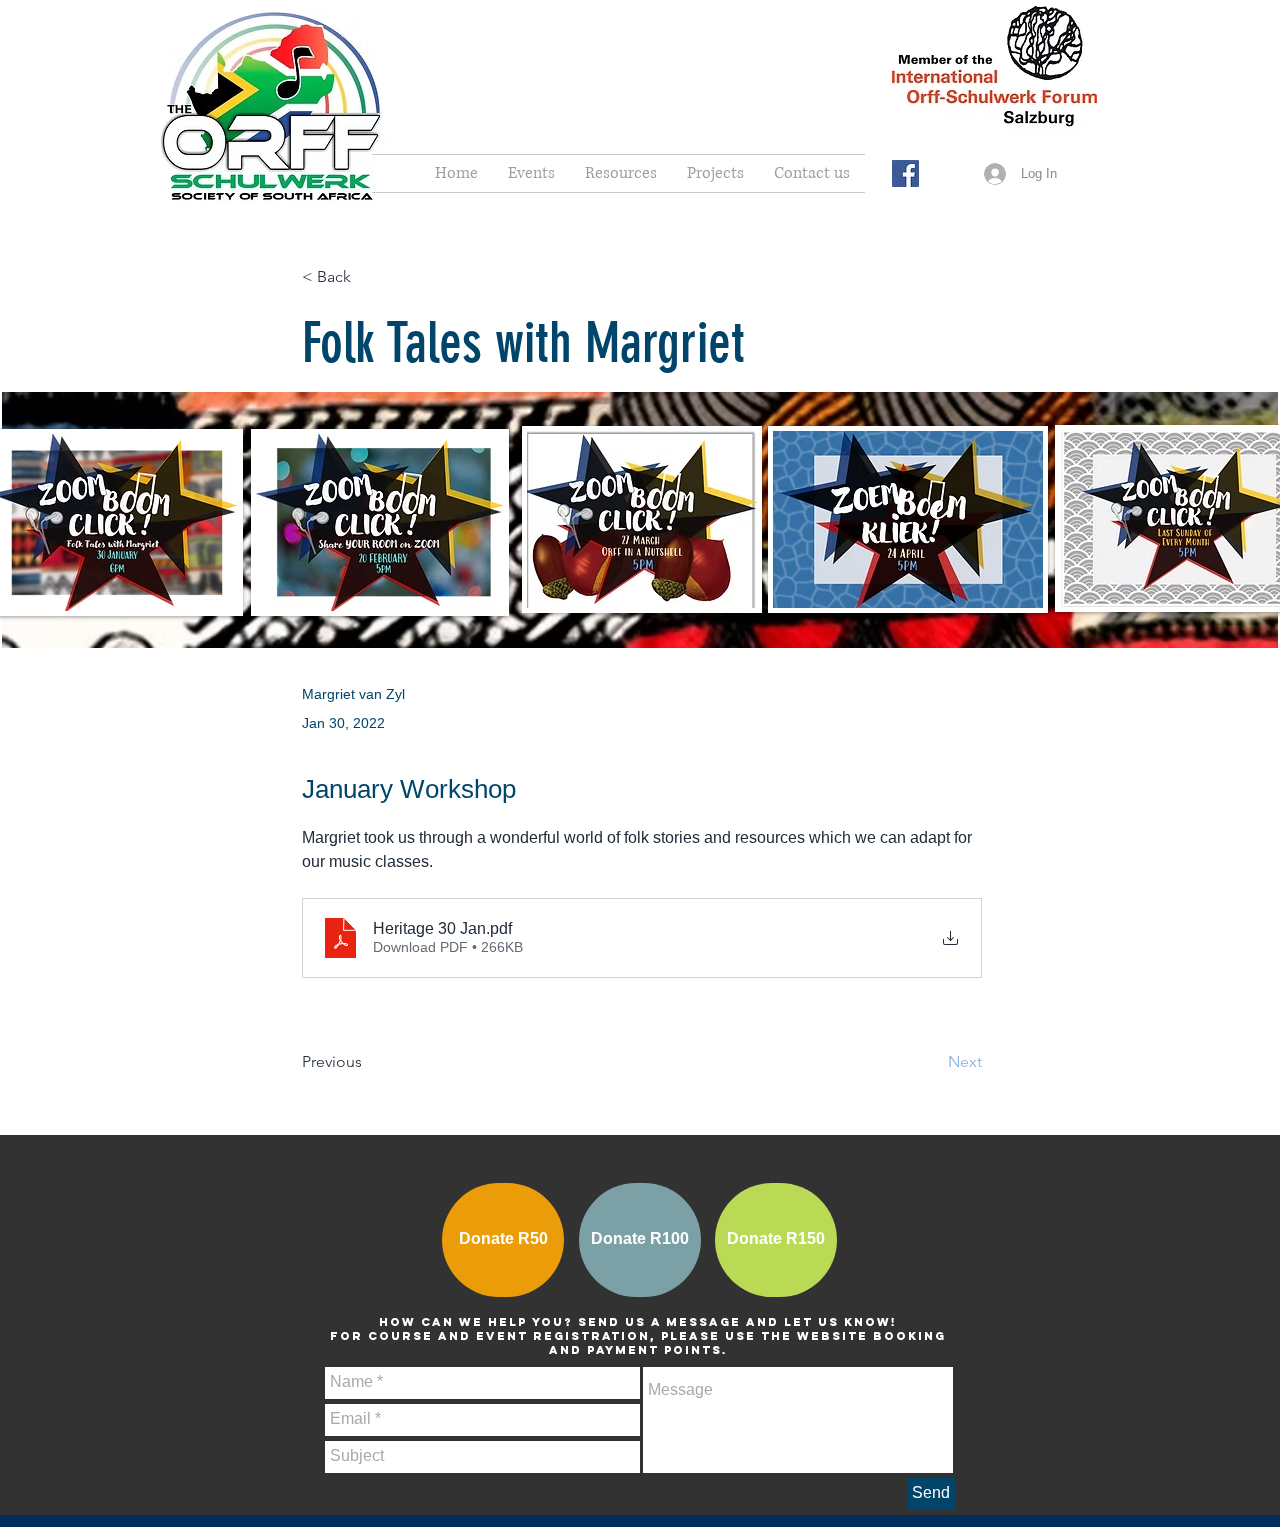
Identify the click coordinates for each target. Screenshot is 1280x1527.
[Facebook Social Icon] (905, 173)
